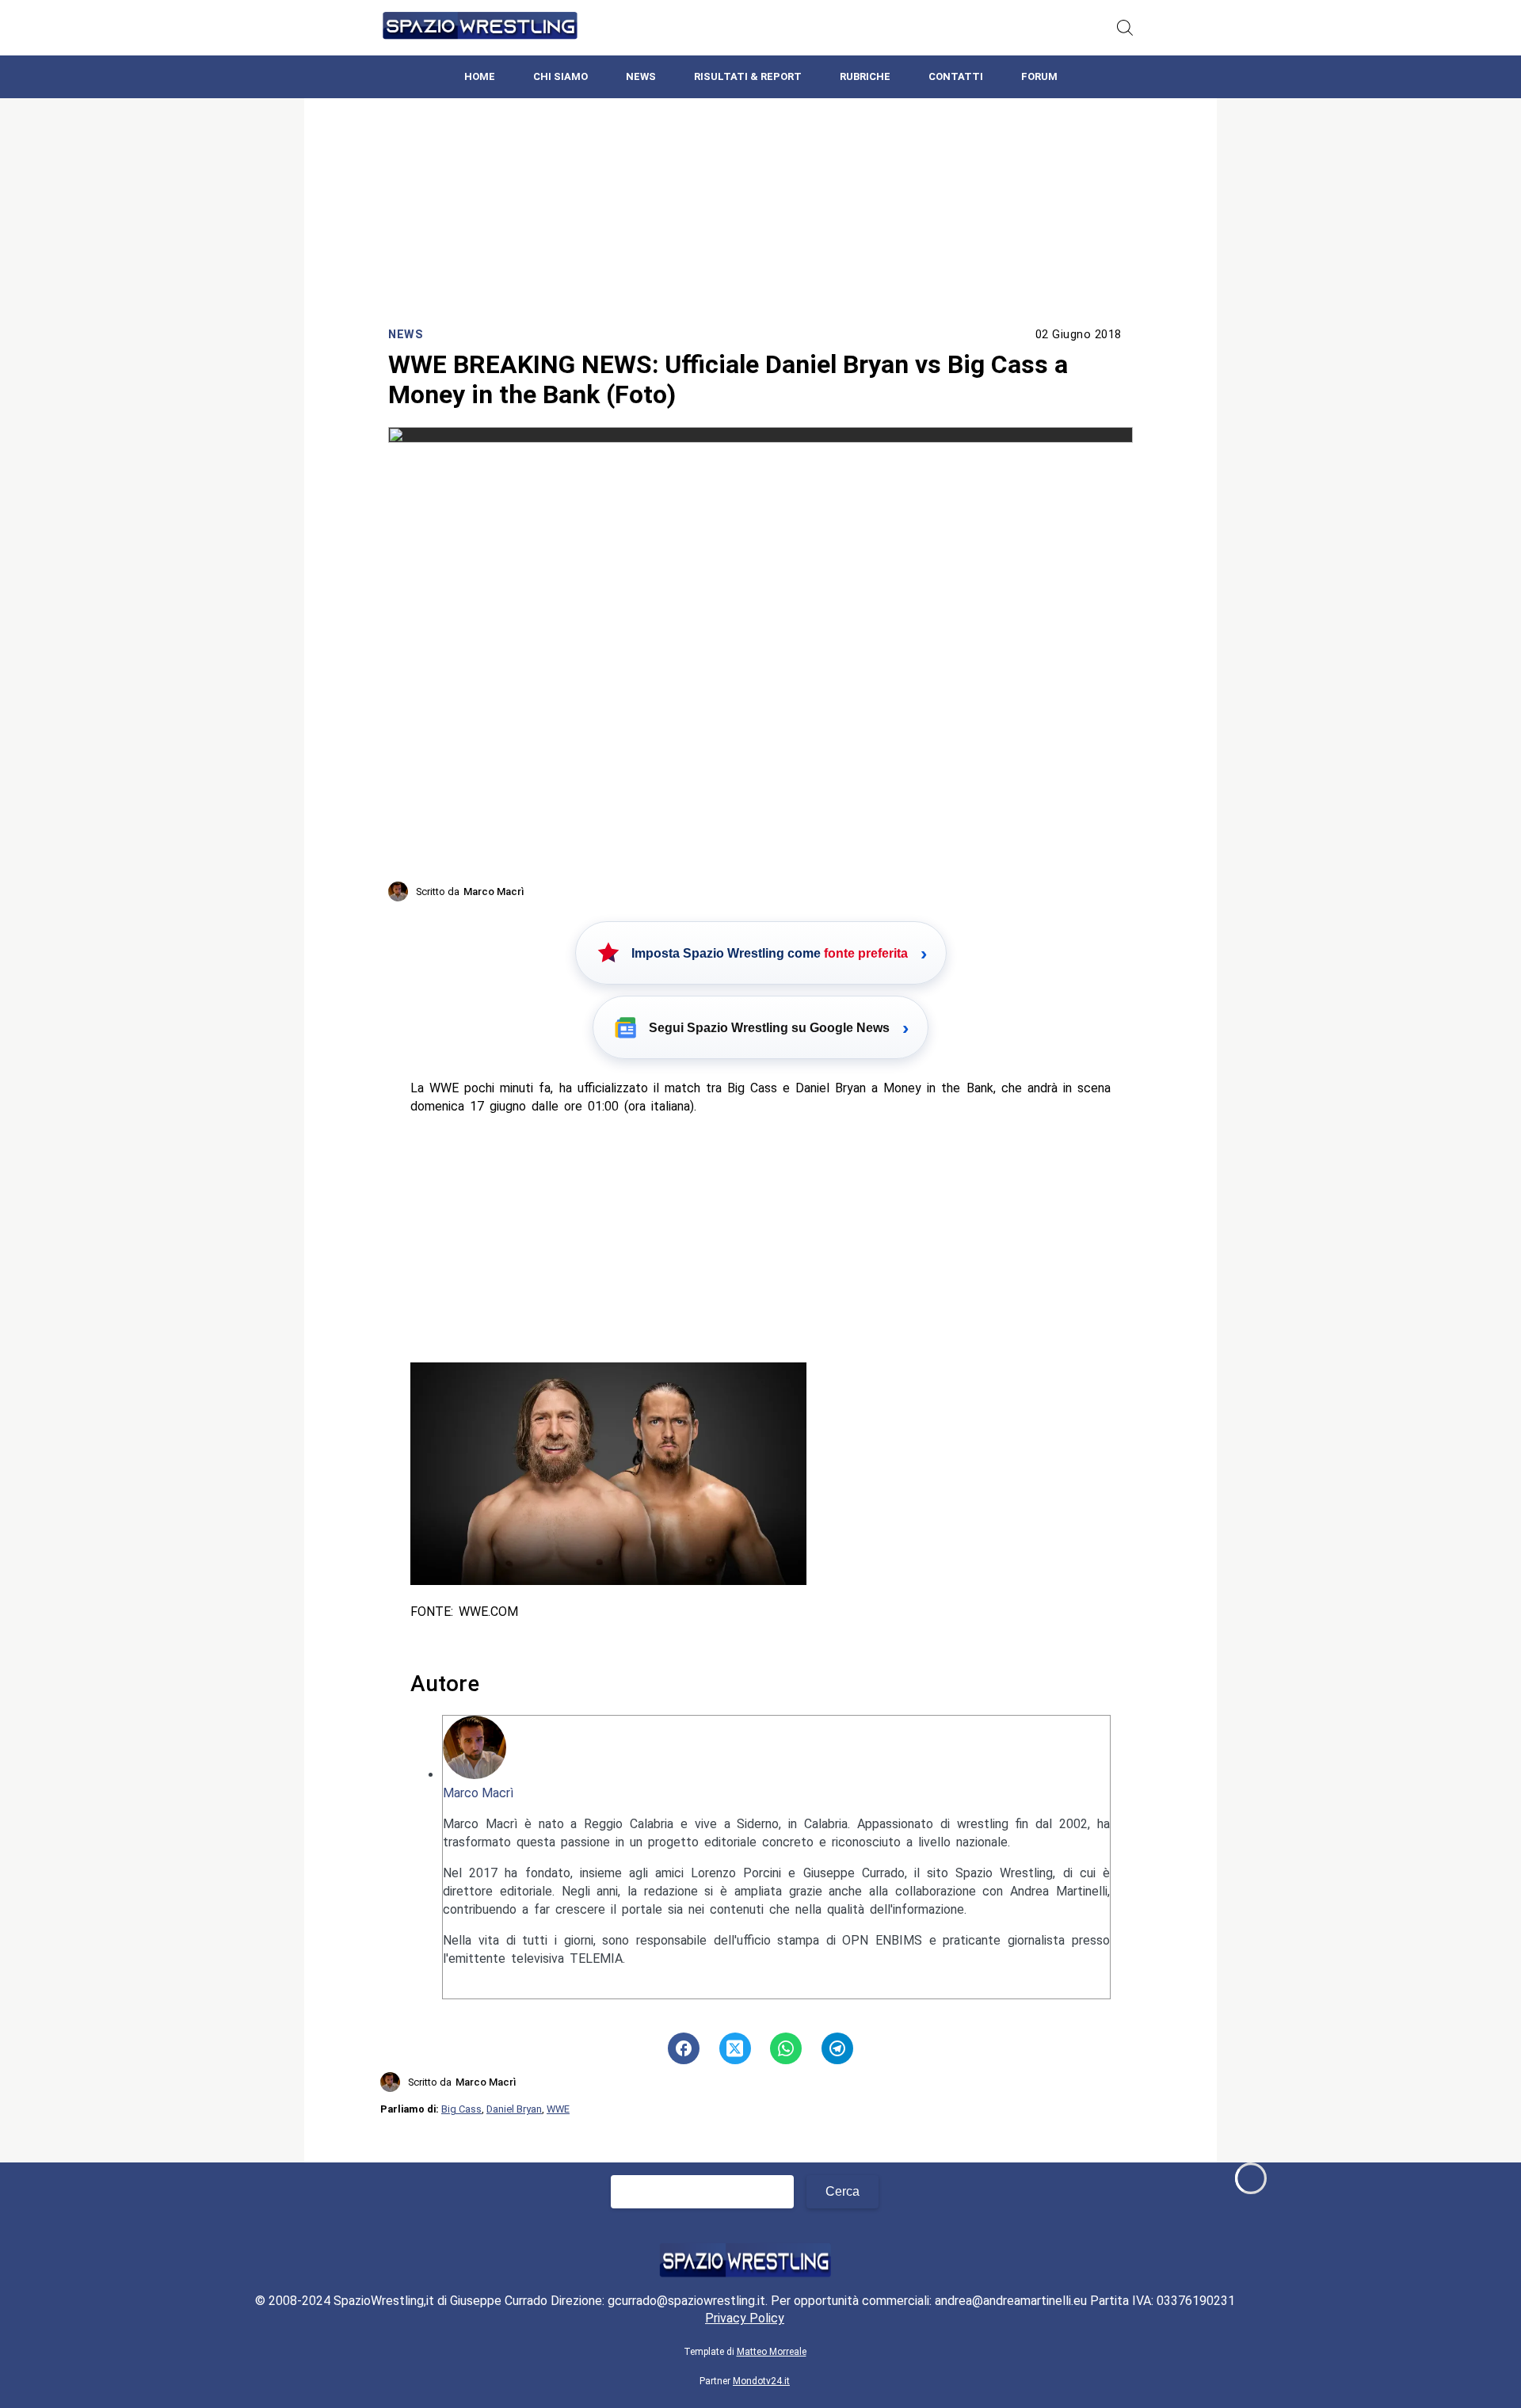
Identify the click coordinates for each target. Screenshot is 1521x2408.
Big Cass (461, 2109)
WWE (558, 2109)
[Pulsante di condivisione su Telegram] (837, 2048)
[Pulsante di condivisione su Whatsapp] (786, 2048)
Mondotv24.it (761, 2381)
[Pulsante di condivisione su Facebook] (684, 2048)
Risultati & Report (748, 76)
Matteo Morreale (772, 2352)
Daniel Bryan (514, 2109)
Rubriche (865, 76)
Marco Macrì (478, 1793)
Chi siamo (560, 76)
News (641, 76)
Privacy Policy (745, 2318)
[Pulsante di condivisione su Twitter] (735, 2048)
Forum (1039, 76)
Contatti (956, 76)
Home (480, 76)
